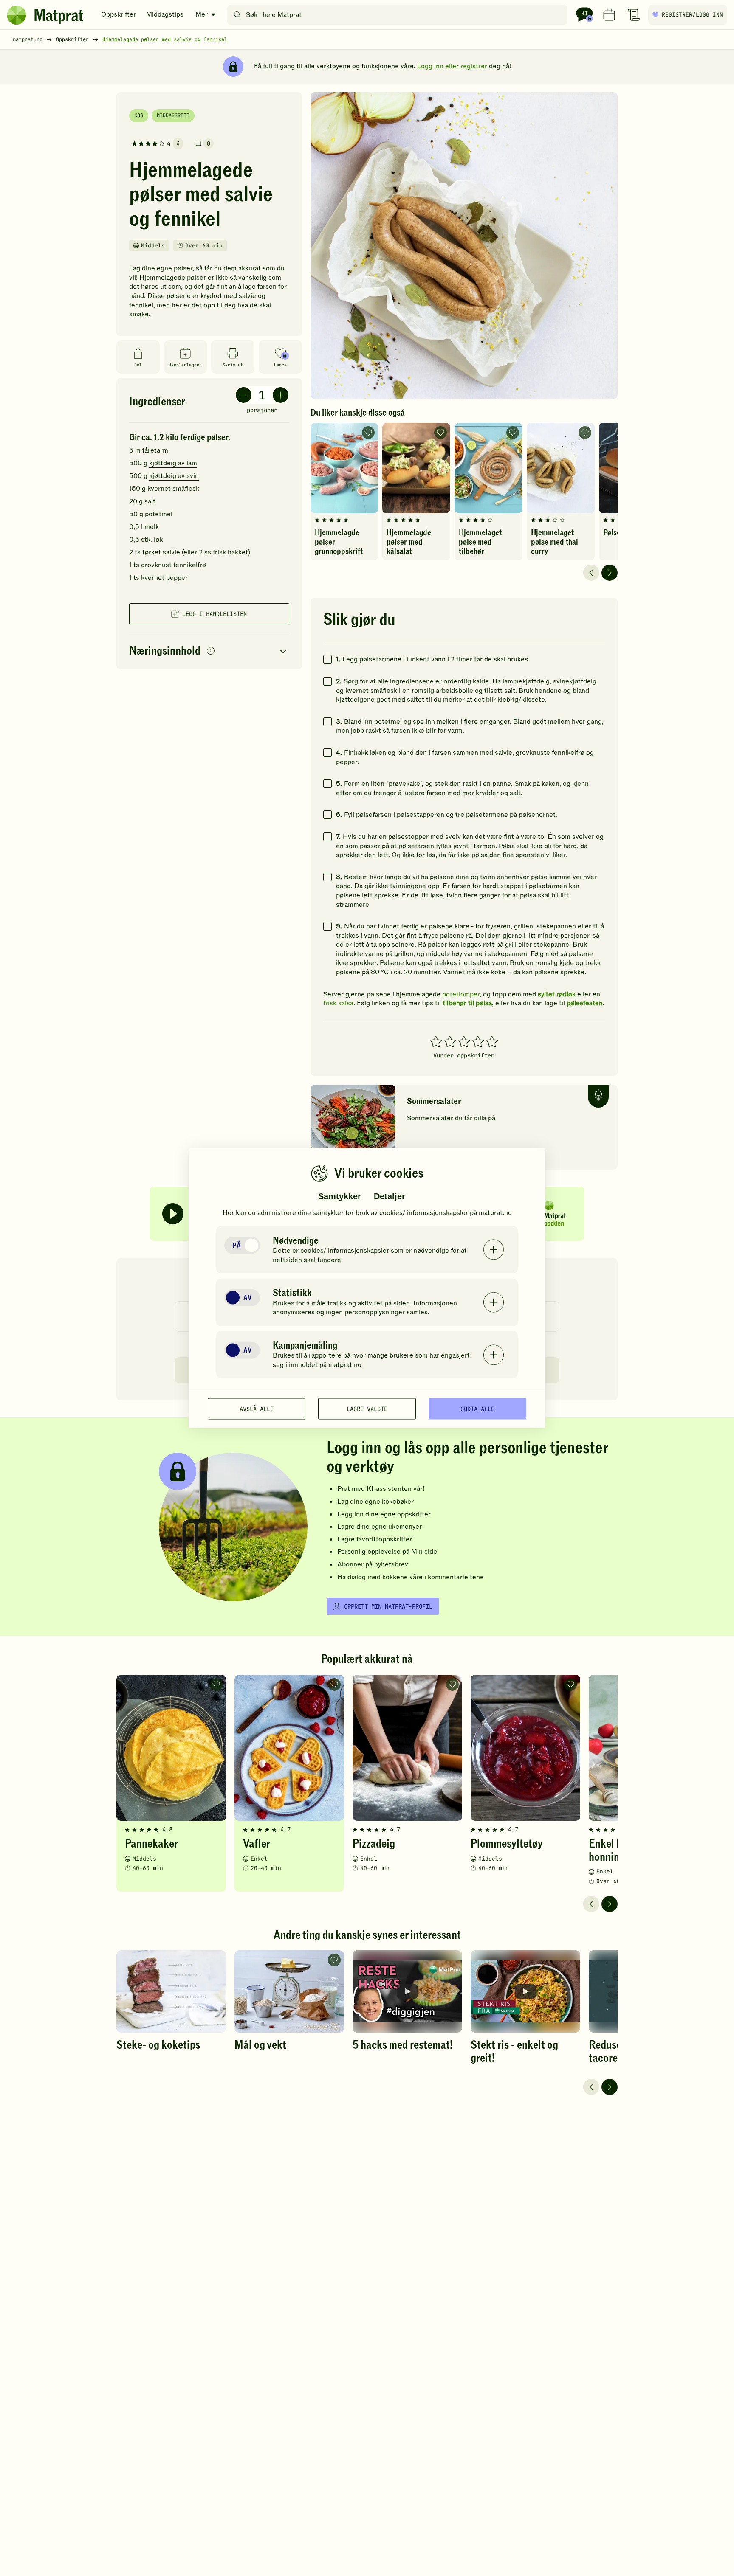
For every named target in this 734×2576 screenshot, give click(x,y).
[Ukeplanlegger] (609, 15)
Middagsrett (173, 115)
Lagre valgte (367, 1409)
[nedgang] (244, 395)
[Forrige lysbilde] (591, 573)
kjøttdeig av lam (173, 463)
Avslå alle (257, 1409)
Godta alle (477, 1409)
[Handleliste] (634, 15)
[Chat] (584, 15)
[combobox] (399, 15)
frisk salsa (338, 1003)
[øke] (281, 395)
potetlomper (461, 994)
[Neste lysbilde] (610, 573)
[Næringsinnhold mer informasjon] (211, 651)
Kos (139, 115)
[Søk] (237, 15)
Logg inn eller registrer (452, 66)
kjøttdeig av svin (174, 476)
